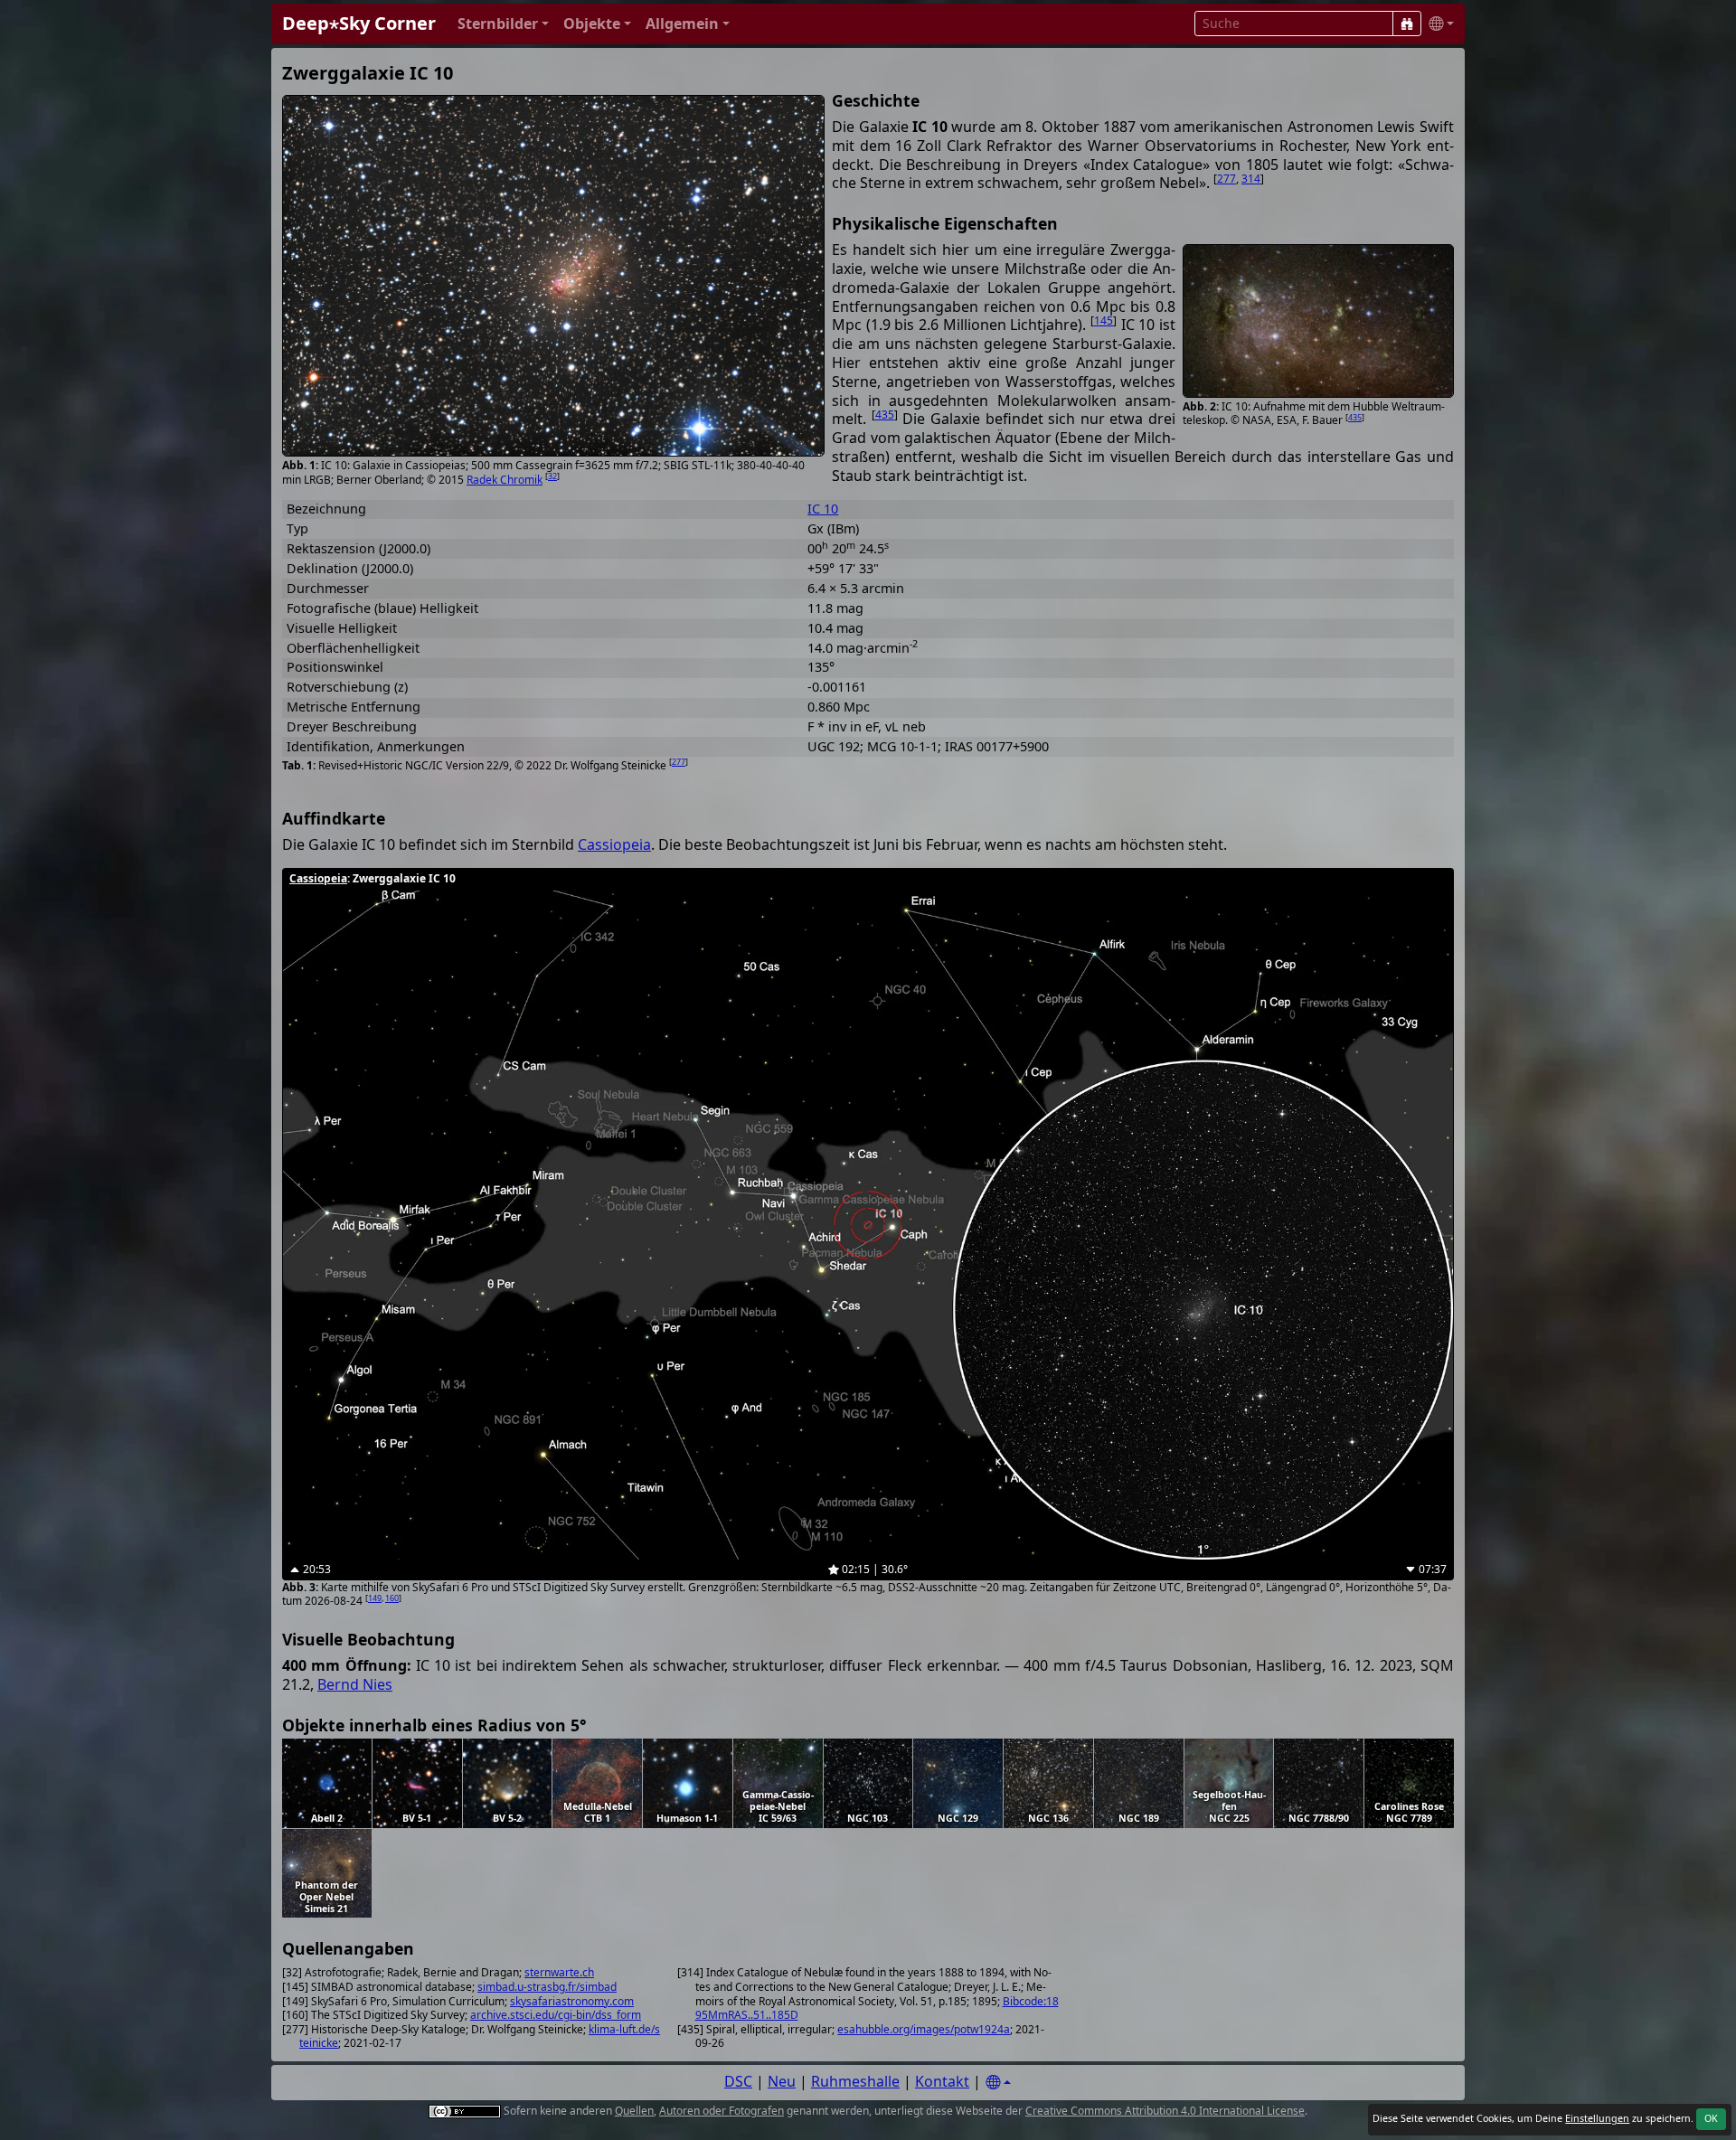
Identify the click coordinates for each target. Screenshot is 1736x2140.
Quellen (634, 2111)
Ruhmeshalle (855, 2081)
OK (1711, 2118)
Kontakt (942, 2081)
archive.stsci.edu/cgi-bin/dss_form (556, 2015)
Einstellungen (1597, 2118)
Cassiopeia (614, 844)
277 (1227, 179)
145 (1104, 321)
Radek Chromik (505, 480)
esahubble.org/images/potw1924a (924, 2029)
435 (1355, 417)
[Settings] (998, 2083)
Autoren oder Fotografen (722, 2111)
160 (392, 1598)
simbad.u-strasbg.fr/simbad (547, 1987)
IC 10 (823, 509)
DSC (738, 2081)
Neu (782, 2081)
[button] (503, 24)
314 (1251, 179)
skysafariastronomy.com (572, 2001)
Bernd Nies (355, 1684)
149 (375, 1598)
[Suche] (1407, 24)
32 (552, 476)
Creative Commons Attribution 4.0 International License (1165, 2111)
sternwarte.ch (559, 1972)
